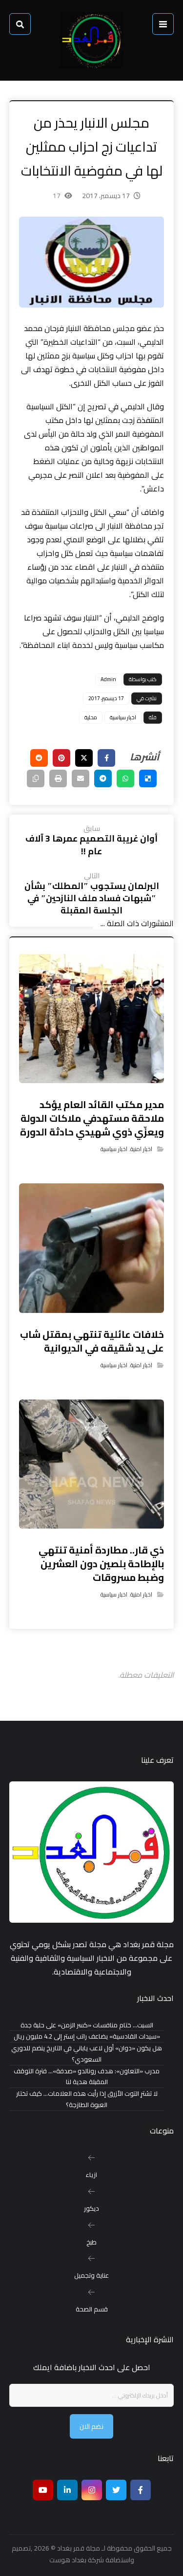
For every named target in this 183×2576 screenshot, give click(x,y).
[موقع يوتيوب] (43, 2490)
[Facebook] (141, 2490)
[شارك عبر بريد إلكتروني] (81, 778)
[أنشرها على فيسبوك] (106, 758)
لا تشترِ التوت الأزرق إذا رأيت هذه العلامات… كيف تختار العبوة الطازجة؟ (87, 2099)
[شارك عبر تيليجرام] (103, 778)
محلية (91, 717)
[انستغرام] (92, 2490)
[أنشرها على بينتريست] (61, 758)
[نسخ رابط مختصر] (36, 778)
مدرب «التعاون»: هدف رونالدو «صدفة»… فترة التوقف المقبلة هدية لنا (87, 2077)
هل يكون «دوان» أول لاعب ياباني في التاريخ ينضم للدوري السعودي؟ (87, 2054)
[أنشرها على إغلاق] (84, 758)
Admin (108, 679)
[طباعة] (58, 778)
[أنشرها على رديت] (39, 758)
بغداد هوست (68, 2560)
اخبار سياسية (123, 717)
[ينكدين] (67, 2490)
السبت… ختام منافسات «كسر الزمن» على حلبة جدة (87, 2025)
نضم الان (91, 2426)
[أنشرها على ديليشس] (148, 778)
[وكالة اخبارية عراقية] (92, 40)
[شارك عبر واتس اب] (125, 778)
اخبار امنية (141, 1149)
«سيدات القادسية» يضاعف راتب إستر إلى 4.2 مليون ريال (87, 2036)
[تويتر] (116, 2490)
